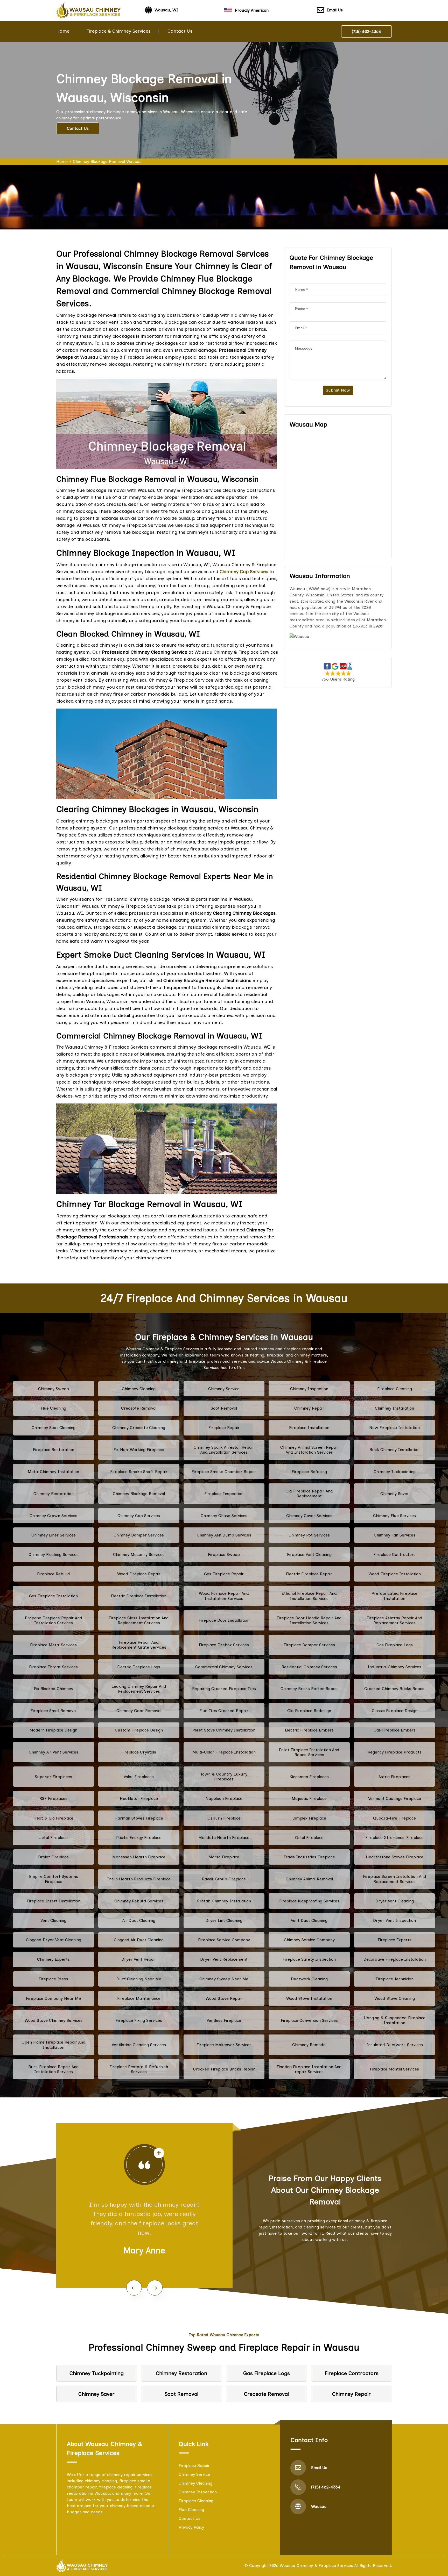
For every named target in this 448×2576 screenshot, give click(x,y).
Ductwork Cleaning (309, 1979)
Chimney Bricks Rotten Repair (309, 1689)
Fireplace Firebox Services (224, 1645)
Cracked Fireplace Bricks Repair (224, 2069)
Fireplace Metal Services (53, 1645)
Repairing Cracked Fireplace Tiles (224, 1689)
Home (63, 31)
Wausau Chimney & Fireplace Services (316, 2566)
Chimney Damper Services (139, 1535)
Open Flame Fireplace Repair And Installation (54, 2045)
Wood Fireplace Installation (395, 1574)
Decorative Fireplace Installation (395, 1959)
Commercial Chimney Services (224, 1667)
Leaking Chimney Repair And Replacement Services (139, 1689)
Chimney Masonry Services (139, 1554)
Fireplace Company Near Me (53, 1998)
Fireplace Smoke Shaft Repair (139, 1472)
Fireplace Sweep (224, 1554)
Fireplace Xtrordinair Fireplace (394, 1838)
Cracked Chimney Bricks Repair (395, 1689)
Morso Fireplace (224, 1857)
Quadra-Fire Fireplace (394, 1818)
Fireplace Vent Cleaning (309, 1554)
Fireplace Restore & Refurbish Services (139, 2069)
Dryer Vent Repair (139, 1959)
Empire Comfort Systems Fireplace (54, 1879)
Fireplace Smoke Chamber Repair (224, 1472)
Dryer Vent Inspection (394, 1920)
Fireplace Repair (224, 1428)
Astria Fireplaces (394, 1777)
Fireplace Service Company (224, 1940)
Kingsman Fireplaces (309, 1777)
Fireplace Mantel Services (394, 2069)
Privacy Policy (191, 2527)
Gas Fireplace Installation (53, 1596)
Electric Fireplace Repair (309, 1574)
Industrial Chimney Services (394, 1667)
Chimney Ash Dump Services (224, 1535)
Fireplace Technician (395, 1979)
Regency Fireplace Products (395, 1752)
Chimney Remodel (309, 2045)
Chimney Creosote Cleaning (139, 1428)
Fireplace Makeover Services (224, 2045)
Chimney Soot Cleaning (54, 1428)
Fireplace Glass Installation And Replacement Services (139, 1620)
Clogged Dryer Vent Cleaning (54, 1940)
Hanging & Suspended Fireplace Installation (395, 2020)
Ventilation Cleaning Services (139, 2045)
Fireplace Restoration (54, 1450)
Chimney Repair (309, 1408)
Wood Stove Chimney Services (54, 2020)
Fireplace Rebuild (54, 1574)
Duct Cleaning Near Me (139, 1979)
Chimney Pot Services (309, 1535)
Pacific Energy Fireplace (139, 1838)
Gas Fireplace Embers (395, 1730)
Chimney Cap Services (139, 1516)
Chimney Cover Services (309, 1516)
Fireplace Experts (395, 1940)
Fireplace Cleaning (395, 1389)
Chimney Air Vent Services (54, 1752)
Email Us (335, 10)
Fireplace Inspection (224, 1494)
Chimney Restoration (54, 1494)
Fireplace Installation (309, 1428)
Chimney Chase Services (224, 1516)
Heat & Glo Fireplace (53, 1818)
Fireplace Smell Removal (54, 1711)
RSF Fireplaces (53, 1798)
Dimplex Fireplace (309, 1818)
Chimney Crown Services (53, 1516)
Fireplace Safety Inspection (309, 1959)
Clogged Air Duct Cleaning (139, 1940)
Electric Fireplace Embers (309, 1730)
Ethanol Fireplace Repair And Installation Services (309, 1596)
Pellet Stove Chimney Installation (224, 1730)
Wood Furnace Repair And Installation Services (224, 1596)
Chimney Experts (53, 1959)
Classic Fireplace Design (395, 1711)
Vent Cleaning (53, 1920)
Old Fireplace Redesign (309, 1711)
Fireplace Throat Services (53, 1667)
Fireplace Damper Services (309, 1645)
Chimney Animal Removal (309, 1879)
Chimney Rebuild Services (139, 1901)
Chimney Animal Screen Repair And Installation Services (309, 1450)
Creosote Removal (139, 1408)
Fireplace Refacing (309, 1472)
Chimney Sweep (54, 1389)
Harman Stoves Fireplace (139, 1818)
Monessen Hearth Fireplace (139, 1857)
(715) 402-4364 (366, 31)
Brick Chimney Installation (394, 1450)
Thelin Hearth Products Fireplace (139, 1879)
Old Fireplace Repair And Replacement (309, 1493)
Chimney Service (224, 1389)
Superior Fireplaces (53, 1777)
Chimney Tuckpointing (395, 1472)
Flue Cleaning (53, 1408)
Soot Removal (224, 1408)
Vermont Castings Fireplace (395, 1798)
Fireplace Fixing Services (139, 2020)
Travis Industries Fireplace (309, 1857)
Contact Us (180, 31)
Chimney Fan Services (395, 1535)
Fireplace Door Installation (224, 1620)
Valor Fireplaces (139, 1777)
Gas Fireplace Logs (395, 1645)
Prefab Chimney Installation (224, 1901)
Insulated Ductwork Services (395, 2045)
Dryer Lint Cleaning (224, 1920)
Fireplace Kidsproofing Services (309, 1901)
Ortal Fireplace (309, 1838)
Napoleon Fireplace (224, 1798)
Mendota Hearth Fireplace (224, 1838)
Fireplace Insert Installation (54, 1901)
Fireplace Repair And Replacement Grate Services (139, 1645)
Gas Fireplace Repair (224, 1574)
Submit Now (338, 390)
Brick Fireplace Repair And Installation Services (54, 2069)
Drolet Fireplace (53, 1857)
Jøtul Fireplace (54, 1838)
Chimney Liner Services (54, 1535)
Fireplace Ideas (53, 1979)
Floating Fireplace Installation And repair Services (309, 2069)
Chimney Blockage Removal (139, 1494)
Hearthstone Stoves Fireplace (395, 1857)
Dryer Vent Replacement (224, 1959)
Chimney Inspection (309, 1389)
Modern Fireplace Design (53, 1730)
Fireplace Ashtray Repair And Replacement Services (394, 1620)
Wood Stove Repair (224, 1998)
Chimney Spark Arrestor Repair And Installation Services (224, 1450)
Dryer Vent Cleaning (395, 1901)
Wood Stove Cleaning (395, 1998)
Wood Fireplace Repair (139, 1574)
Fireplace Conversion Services (309, 2020)
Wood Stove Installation (309, 1998)
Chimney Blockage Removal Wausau (107, 161)
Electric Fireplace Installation (139, 1596)
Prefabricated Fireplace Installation (394, 1596)
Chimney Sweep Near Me (224, 1979)
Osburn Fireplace (224, 1818)
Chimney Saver (395, 1494)
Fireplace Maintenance (139, 1998)
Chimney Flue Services (394, 1516)
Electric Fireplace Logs (139, 1667)
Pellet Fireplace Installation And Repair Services (309, 1752)
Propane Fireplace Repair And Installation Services (54, 1620)
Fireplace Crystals (139, 1752)
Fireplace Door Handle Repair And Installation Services (309, 1620)
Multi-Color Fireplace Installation (224, 1752)
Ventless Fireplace (224, 2020)
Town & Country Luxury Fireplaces (224, 1777)
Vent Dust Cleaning (309, 1920)
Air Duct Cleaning (139, 1920)
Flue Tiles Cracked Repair (224, 1711)
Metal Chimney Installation (53, 1472)
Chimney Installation (394, 1408)
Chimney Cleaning (139, 1389)
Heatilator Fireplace (139, 1798)
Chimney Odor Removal (139, 1711)
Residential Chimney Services (309, 1667)
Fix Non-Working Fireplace (139, 1450)
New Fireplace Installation (394, 1428)
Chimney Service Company (309, 1940)
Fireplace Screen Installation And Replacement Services (395, 1879)
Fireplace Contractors (394, 1554)
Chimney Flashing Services (54, 1554)
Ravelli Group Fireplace (224, 1879)
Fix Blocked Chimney (54, 1689)
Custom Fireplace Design (139, 1730)
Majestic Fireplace (309, 1798)
